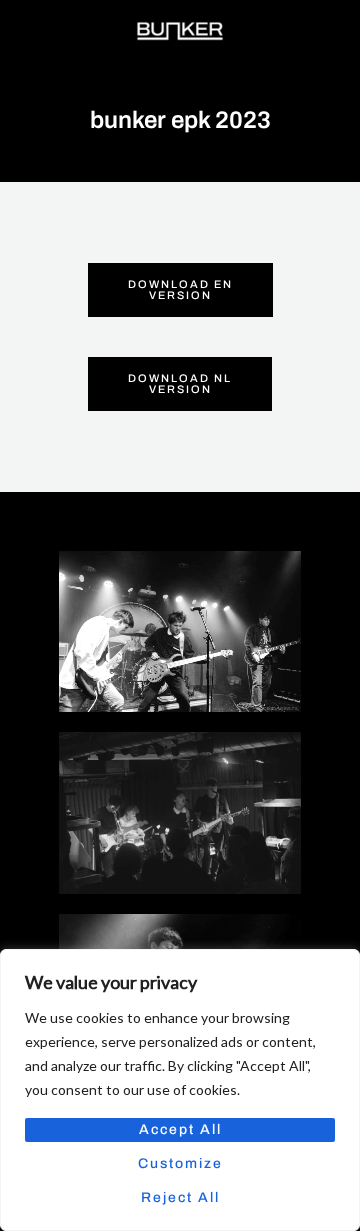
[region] (180, 1090)
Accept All (180, 1129)
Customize (180, 1163)
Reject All (180, 1197)
